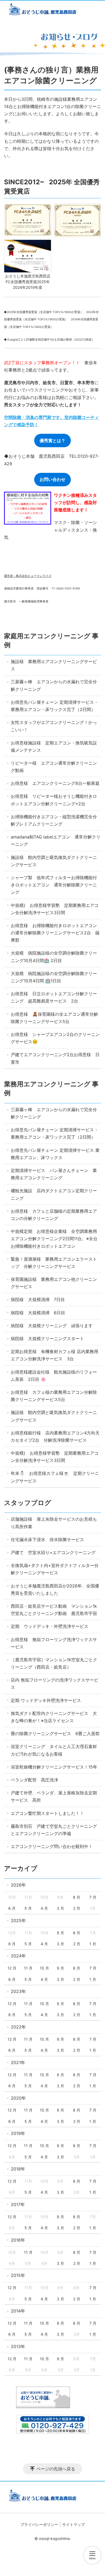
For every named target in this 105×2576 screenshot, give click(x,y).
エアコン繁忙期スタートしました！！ (47, 1813)
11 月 (28, 1968)
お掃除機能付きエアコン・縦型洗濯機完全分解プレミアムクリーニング (54, 820)
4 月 (44, 1908)
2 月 (77, 1908)
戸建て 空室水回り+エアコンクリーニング (53, 1552)
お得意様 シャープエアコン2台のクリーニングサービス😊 (55, 1038)
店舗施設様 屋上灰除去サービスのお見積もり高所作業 (54, 1523)
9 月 (60, 1933)
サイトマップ (73, 2524)
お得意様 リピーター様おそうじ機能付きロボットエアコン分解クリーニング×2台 (54, 800)
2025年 (18, 1920)
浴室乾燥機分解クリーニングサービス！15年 (54, 1767)
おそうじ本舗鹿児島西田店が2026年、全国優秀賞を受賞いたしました (55, 1589)
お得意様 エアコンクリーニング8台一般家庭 (55, 783)
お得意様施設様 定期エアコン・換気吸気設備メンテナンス (54, 746)
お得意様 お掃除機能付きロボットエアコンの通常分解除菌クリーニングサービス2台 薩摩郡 (55, 933)
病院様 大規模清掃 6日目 (38, 1313)
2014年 (18, 2311)
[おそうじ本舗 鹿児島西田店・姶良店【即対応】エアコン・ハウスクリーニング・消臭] (52, 10)
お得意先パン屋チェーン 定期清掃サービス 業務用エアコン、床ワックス (55, 1154)
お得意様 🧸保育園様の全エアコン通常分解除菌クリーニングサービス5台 (54, 1018)
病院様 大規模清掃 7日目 (38, 1299)
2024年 (18, 1956)
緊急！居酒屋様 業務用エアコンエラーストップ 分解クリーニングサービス (54, 1263)
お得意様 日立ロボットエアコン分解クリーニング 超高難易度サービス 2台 (54, 997)
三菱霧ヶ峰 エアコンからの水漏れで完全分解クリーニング (54, 685)
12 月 (12, 1968)
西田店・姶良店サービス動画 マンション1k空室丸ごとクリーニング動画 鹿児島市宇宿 (54, 1610)
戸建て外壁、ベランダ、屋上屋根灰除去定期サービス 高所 (54, 1796)
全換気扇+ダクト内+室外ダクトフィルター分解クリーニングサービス (55, 1569)
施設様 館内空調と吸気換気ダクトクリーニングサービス (54, 861)
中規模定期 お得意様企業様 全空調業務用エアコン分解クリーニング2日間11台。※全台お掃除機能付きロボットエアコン (54, 1239)
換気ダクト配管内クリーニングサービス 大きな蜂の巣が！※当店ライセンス (54, 1717)
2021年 (18, 2062)
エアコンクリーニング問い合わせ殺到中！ (52, 1846)
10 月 (44, 1968)
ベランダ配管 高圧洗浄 (34, 1780)
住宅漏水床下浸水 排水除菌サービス (47, 1540)
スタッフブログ (28, 1503)
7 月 (93, 1897)
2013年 (18, 2346)
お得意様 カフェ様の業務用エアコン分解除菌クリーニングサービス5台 (54, 1396)
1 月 (93, 1944)
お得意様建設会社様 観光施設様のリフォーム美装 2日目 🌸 (54, 1376)
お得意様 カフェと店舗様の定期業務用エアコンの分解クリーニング (54, 1215)
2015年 (18, 2275)
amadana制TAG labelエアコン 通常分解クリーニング (56, 840)
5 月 (28, 1908)
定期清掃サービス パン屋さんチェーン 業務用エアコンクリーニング (54, 1174)
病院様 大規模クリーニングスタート (47, 1339)
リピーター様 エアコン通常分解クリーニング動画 (54, 767)
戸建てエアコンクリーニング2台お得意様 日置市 (55, 1058)
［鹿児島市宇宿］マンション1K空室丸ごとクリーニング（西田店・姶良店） (54, 1663)
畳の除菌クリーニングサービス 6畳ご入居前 (55, 1733)
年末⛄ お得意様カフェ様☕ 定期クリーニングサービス (55, 1477)
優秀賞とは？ (52, 441)
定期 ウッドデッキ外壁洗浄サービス (46, 1700)
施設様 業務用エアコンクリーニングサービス (54, 665)
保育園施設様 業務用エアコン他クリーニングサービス (54, 1283)
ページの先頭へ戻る (56, 2469)
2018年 (18, 2169)
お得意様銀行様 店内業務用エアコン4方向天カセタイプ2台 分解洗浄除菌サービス (55, 1436)
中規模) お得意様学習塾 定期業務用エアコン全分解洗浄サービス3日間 (55, 909)
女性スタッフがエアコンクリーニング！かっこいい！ (54, 726)
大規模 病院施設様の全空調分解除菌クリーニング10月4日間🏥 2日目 (54, 957)
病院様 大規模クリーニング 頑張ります (52, 1326)
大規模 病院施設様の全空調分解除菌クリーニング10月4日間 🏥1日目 (54, 977)
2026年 (18, 1885)
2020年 (18, 2098)
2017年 (18, 2204)
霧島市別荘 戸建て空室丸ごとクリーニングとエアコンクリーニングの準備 (54, 1830)
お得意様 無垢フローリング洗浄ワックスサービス (54, 1643)
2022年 (18, 2027)
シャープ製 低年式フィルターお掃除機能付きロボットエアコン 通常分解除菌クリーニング (54, 885)
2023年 (18, 1991)
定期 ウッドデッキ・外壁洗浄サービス (50, 1626)
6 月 (12, 1908)
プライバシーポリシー (39, 2524)
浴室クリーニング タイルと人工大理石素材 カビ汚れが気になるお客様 (56, 1750)
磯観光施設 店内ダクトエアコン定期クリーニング (54, 1194)
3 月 (60, 1908)
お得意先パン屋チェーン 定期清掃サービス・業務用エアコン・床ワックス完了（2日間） (55, 706)
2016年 (18, 2240)
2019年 (18, 2133)
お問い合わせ (52, 479)
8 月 (77, 1897)
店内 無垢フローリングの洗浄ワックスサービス (55, 1684)
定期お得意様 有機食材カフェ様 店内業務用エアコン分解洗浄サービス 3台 (55, 1355)
